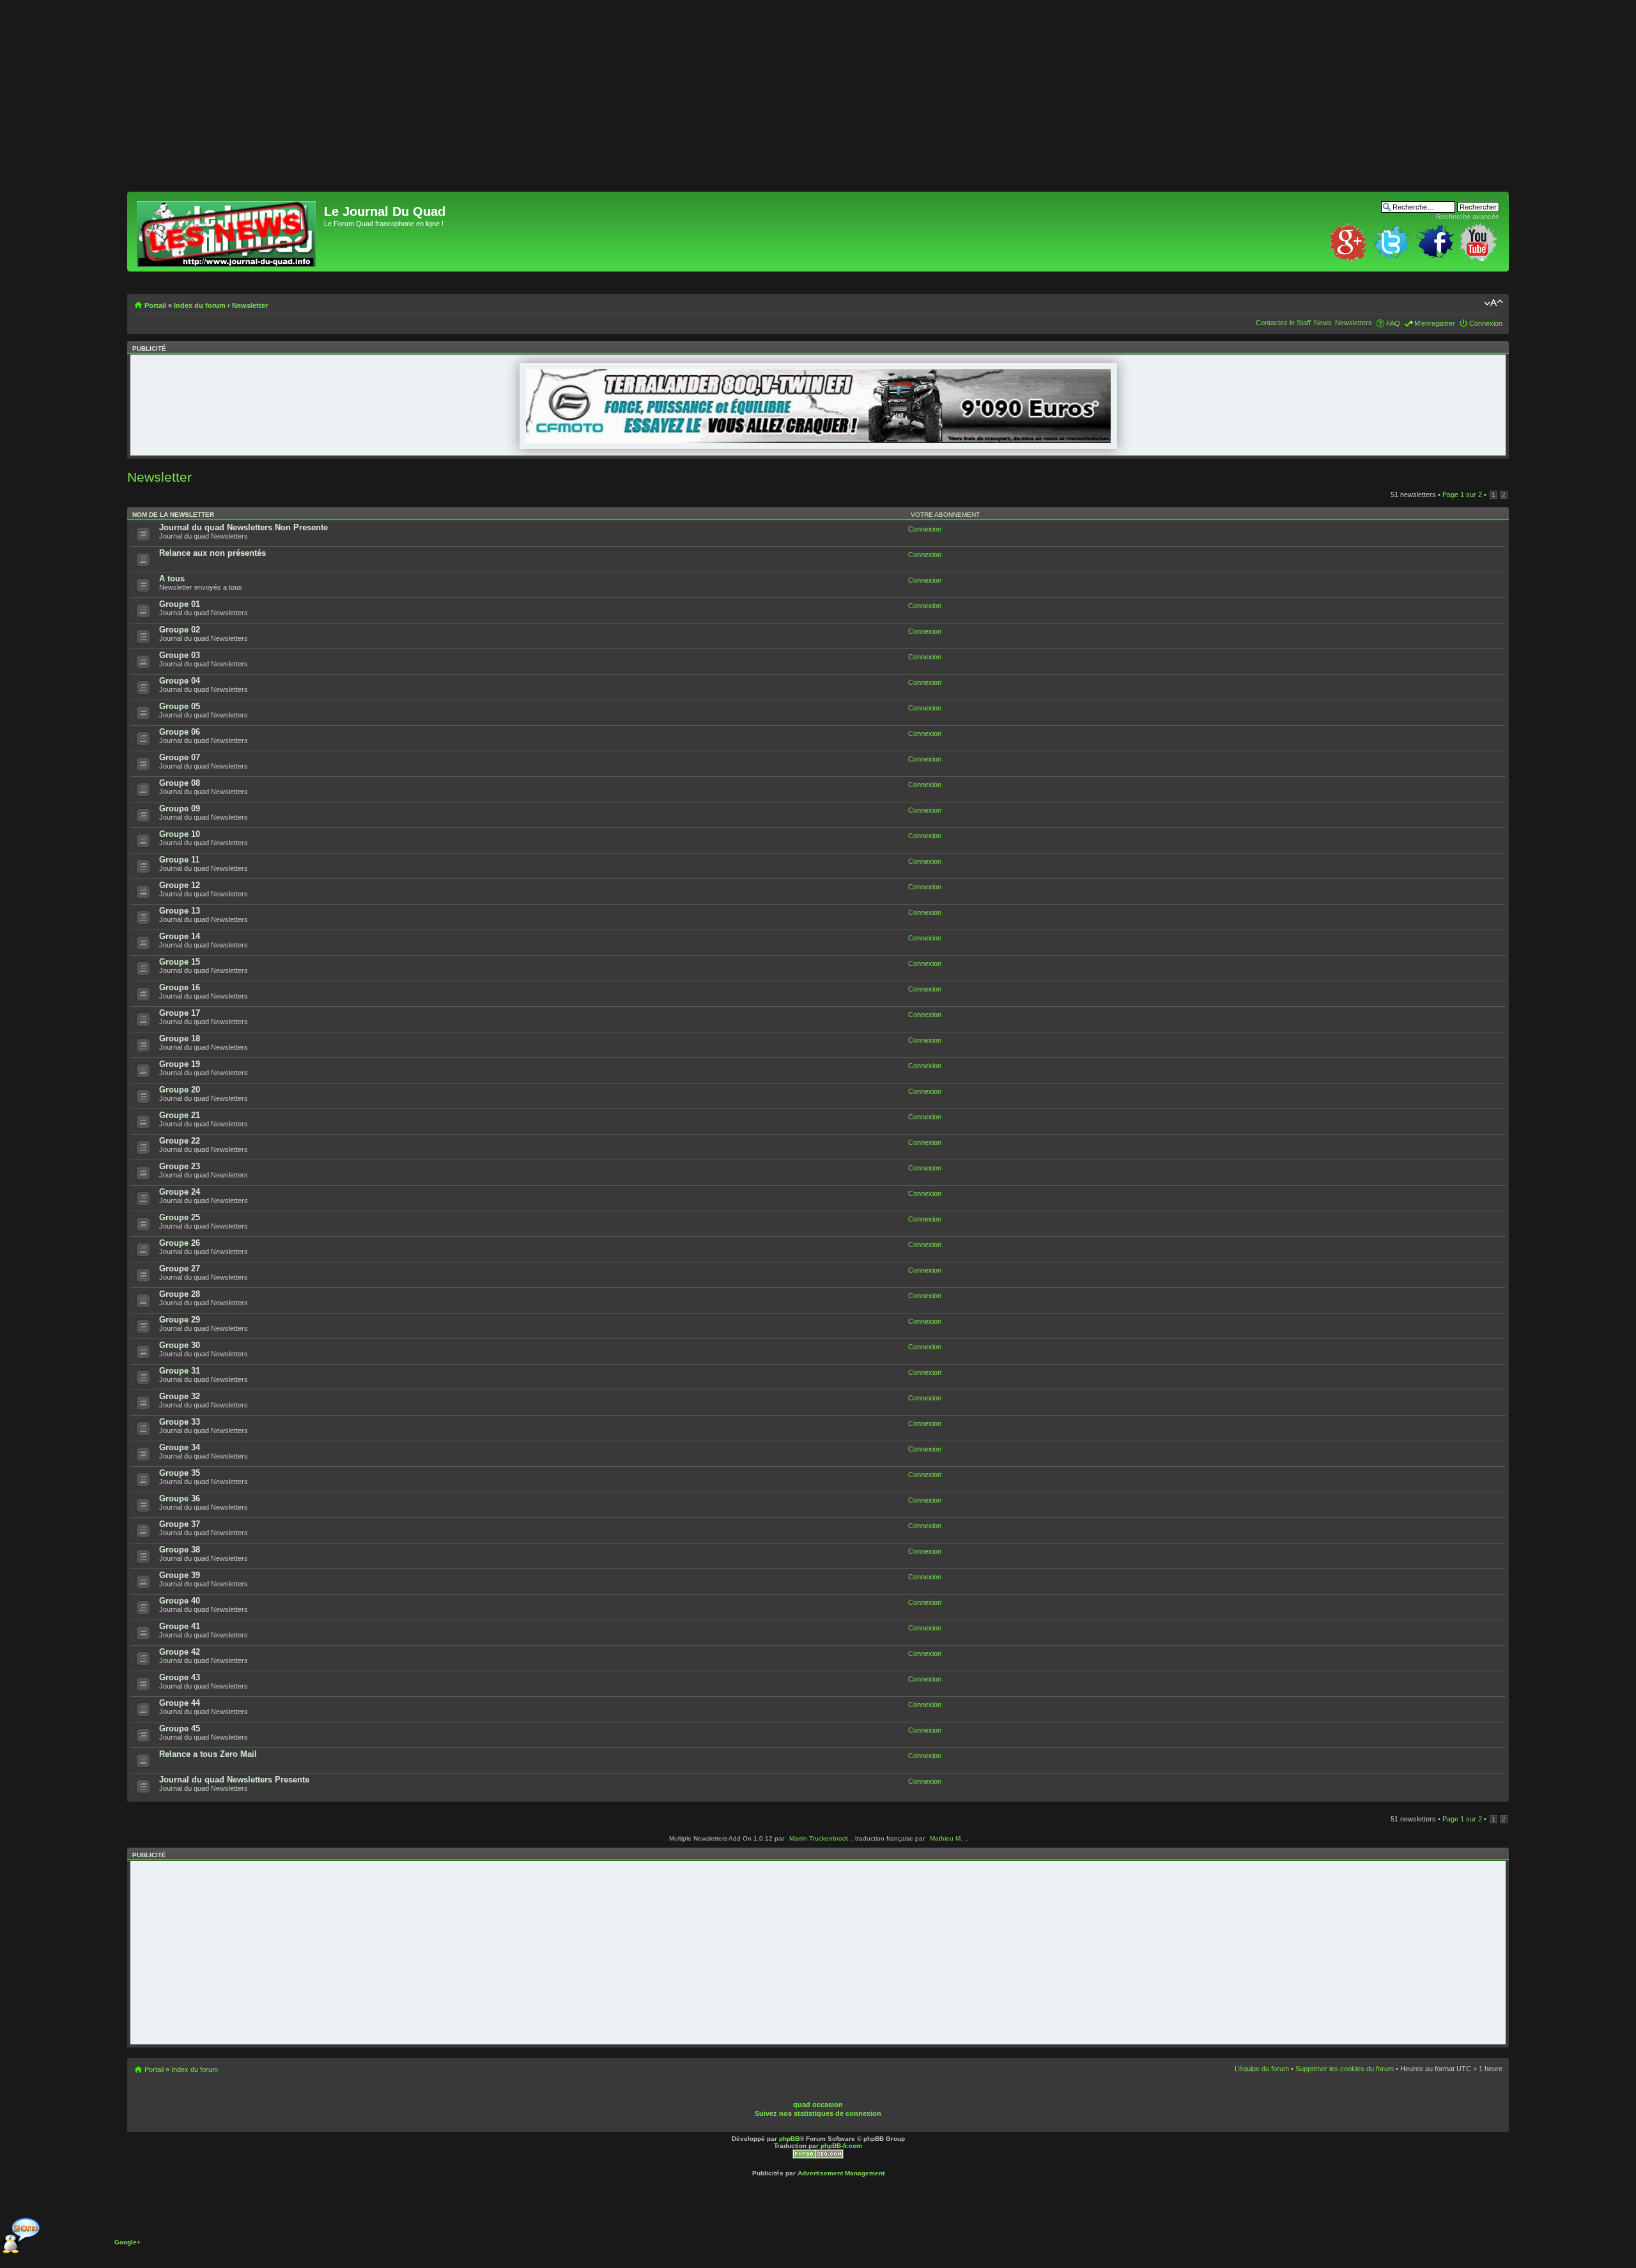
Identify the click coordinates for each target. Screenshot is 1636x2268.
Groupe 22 (180, 1141)
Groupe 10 (180, 834)
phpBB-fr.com (841, 2146)
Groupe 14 (180, 936)
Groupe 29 (180, 1320)
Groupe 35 (180, 1473)
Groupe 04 (180, 681)
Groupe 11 (179, 860)
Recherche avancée (1468, 217)
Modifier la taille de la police (1493, 303)
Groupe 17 (180, 1013)
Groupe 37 (180, 1524)
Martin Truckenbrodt (819, 1838)
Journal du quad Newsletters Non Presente (243, 527)
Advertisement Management (841, 2173)
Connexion (1486, 323)
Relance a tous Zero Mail (208, 1754)
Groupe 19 (180, 1064)
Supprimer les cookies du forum (1345, 2069)
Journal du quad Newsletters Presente (234, 1780)
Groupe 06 (180, 732)
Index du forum (200, 305)
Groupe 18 (180, 1038)
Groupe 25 (180, 1217)
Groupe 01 (180, 604)
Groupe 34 (180, 1447)
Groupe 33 (180, 1422)
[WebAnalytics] (841, 2095)
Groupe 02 (180, 630)
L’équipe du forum (1262, 2069)
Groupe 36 (180, 1498)
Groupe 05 (180, 706)
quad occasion (818, 2104)
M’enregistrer (1435, 323)
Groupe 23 (180, 1166)
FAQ (1393, 323)
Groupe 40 (180, 1601)
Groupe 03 (180, 655)
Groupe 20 (180, 1090)
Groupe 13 (180, 911)
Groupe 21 (180, 1115)
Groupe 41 (180, 1626)
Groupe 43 (180, 1677)
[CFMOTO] (818, 440)
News (1323, 323)
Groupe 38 (180, 1550)
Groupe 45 (180, 1728)
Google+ (127, 2242)
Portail (155, 305)
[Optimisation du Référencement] (818, 2157)
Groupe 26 (180, 1243)
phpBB (789, 2139)
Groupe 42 (180, 1652)
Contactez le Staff (1283, 323)
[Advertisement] (511, 102)
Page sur (1462, 494)
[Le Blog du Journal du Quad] (227, 232)
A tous (172, 578)
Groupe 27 (180, 1268)
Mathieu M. (946, 1838)
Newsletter (250, 305)
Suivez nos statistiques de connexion (818, 2113)
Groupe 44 (180, 1703)
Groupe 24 (180, 1192)
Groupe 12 (180, 885)
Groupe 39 (180, 1575)
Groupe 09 (180, 808)
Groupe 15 (180, 962)
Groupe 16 (180, 987)
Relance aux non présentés (212, 553)
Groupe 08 (180, 783)
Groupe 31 (180, 1371)
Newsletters (1354, 323)
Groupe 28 (180, 1294)
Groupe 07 (180, 757)
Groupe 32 (180, 1396)
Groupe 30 (180, 1345)
